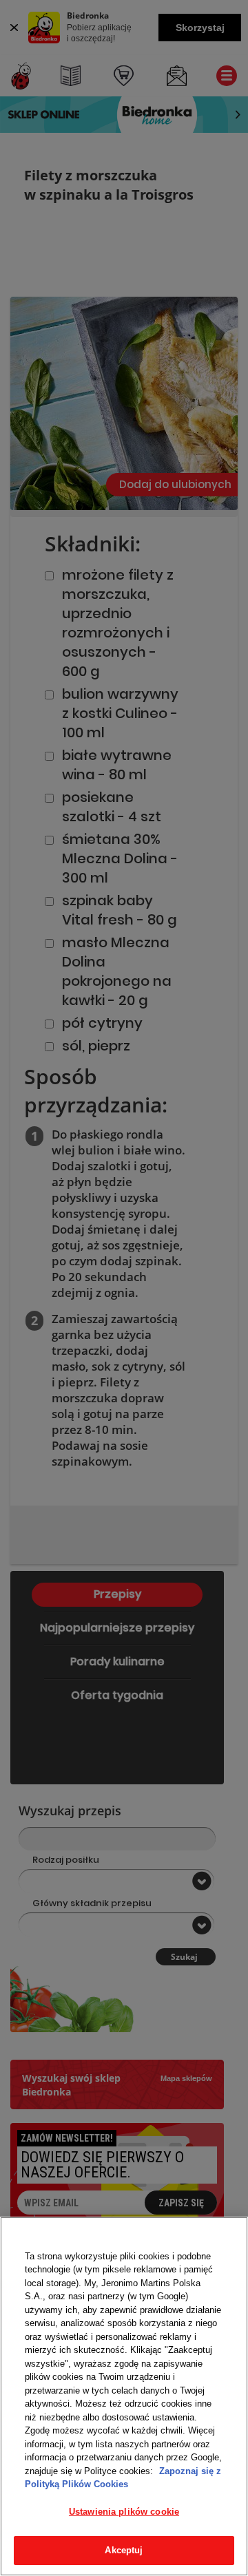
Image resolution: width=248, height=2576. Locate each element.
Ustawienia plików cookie (124, 2512)
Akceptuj (124, 2550)
